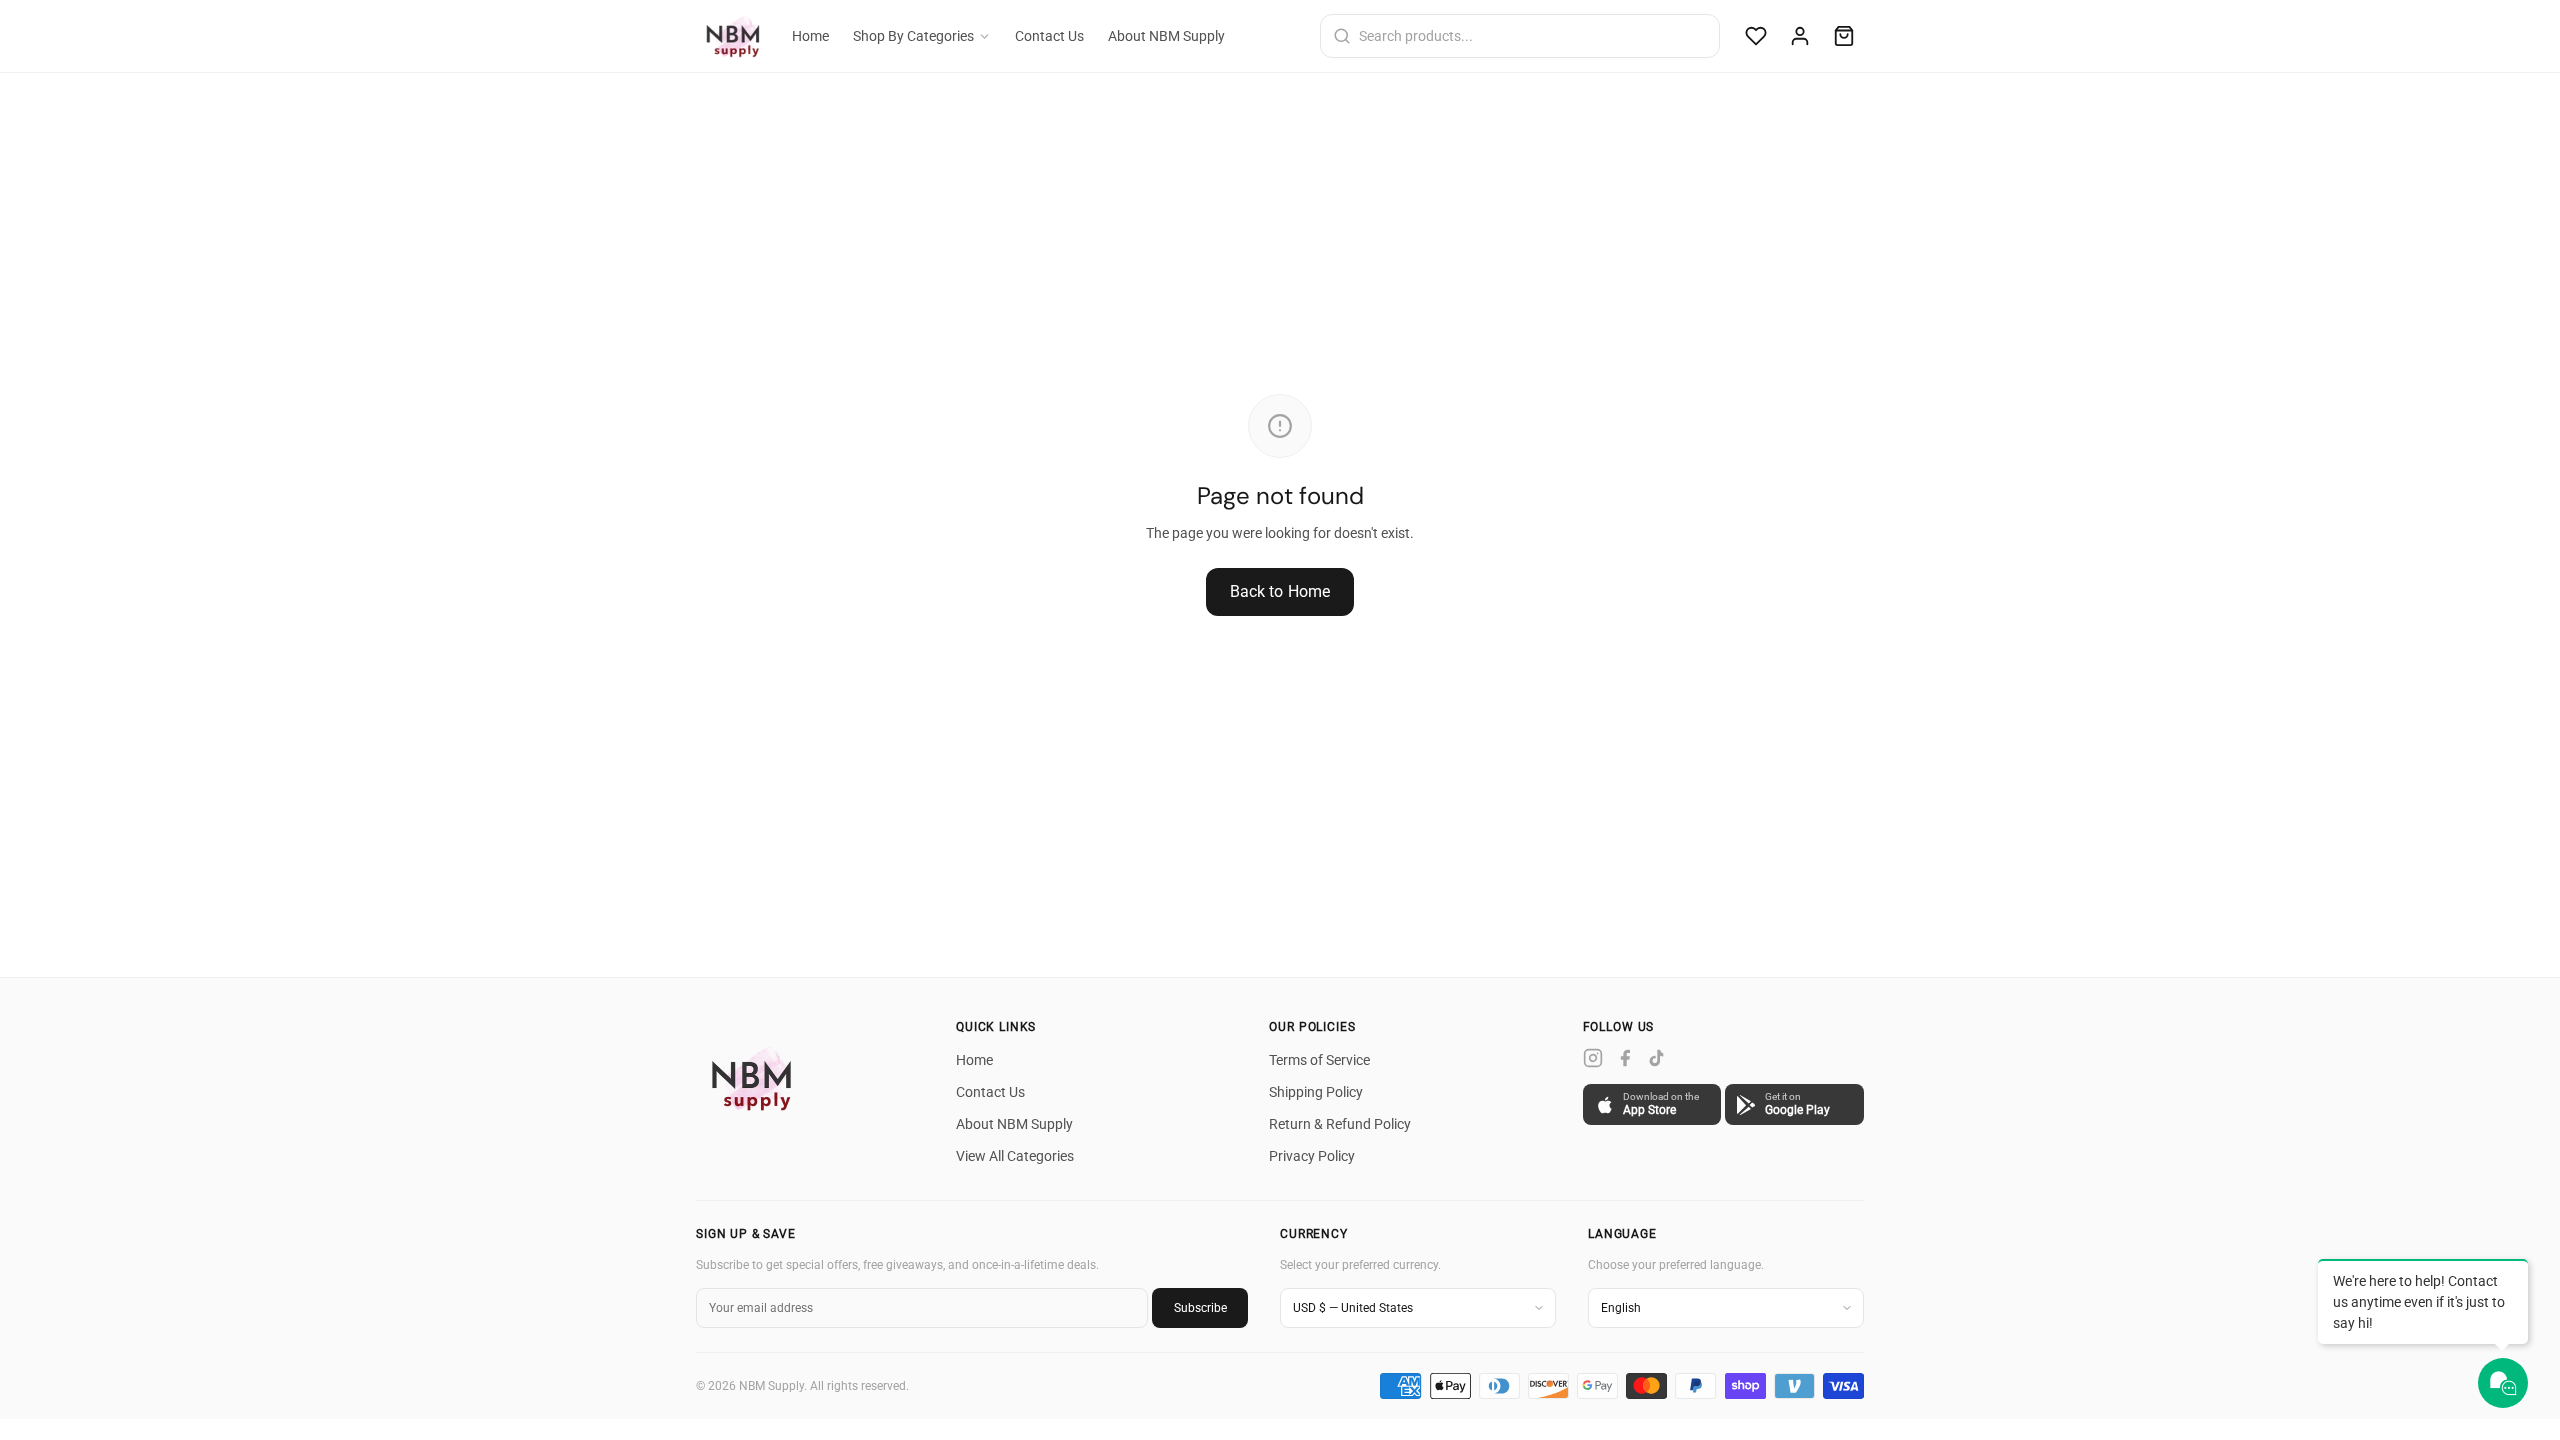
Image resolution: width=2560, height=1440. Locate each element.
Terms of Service (1319, 1060)
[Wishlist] (1756, 36)
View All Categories (1015, 1156)
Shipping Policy (1316, 1092)
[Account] (1800, 36)
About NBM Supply (1166, 36)
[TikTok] (1657, 1058)
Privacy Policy (1312, 1156)
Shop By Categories (913, 36)
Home (810, 36)
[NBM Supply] (756, 1078)
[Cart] (1844, 36)
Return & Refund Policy (1340, 1124)
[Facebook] (1625, 1058)
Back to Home (1280, 591)
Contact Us (1049, 36)
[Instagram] (1593, 1058)
